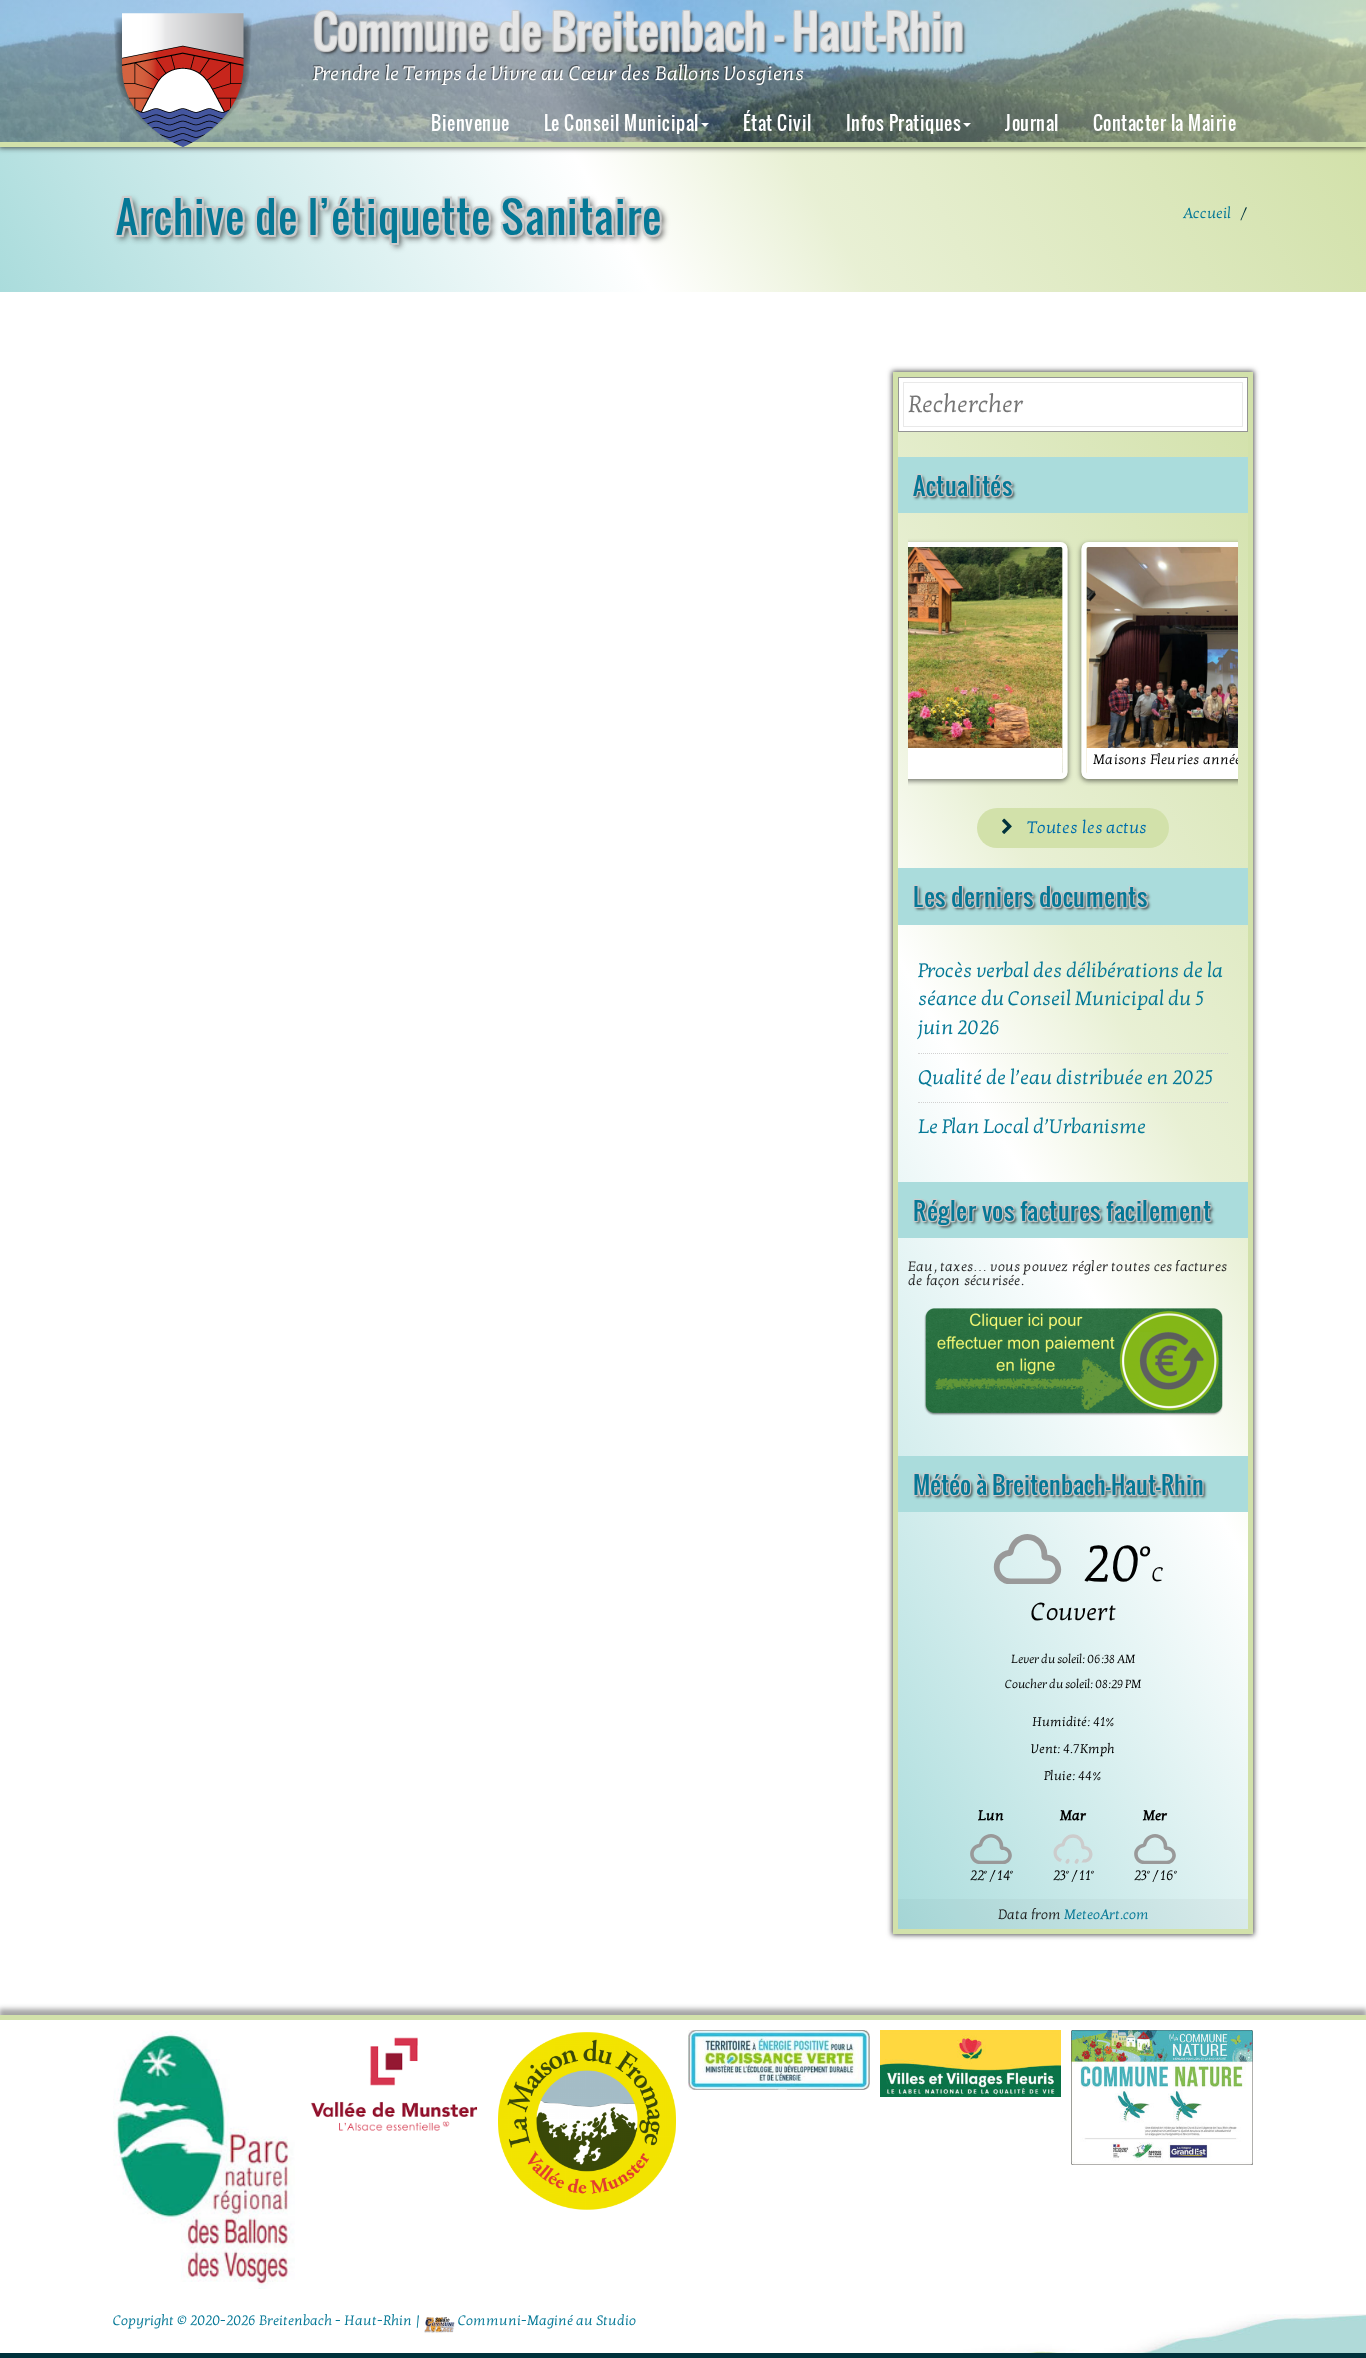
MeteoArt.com (1106, 1914)
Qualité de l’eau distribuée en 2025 (1065, 1078)
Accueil (1207, 213)
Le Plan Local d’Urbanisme (1032, 1127)
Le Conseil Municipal (621, 123)
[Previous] (950, 660)
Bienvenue (470, 123)
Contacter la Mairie (1165, 123)
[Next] (1196, 660)
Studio (616, 2320)
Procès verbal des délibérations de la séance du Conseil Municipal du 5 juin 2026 (1070, 999)
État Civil (777, 123)
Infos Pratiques (904, 123)
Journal (1032, 123)
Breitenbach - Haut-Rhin (335, 2320)
